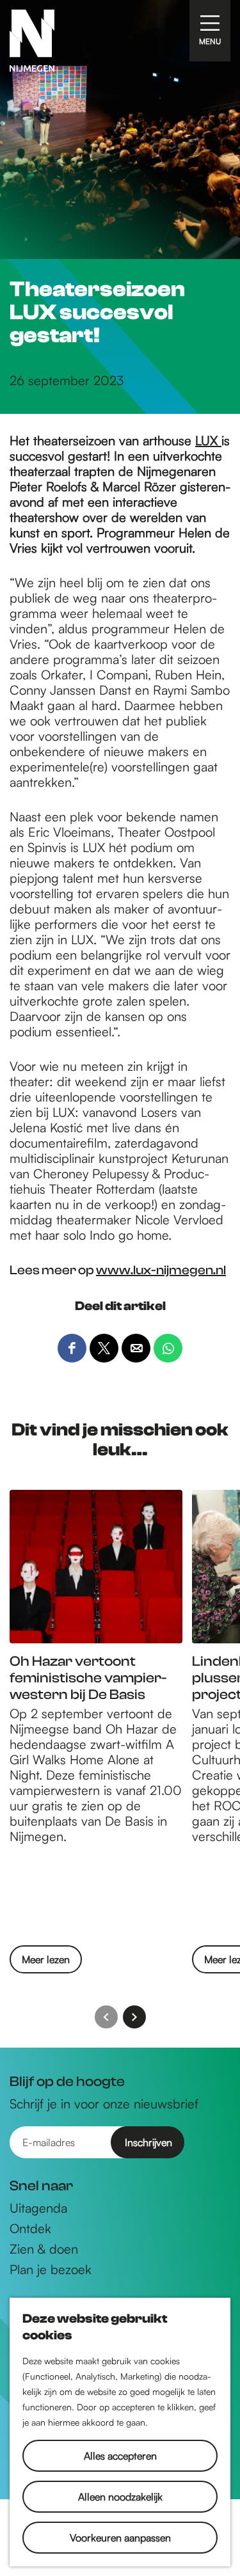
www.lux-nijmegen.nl (161, 1270)
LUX (208, 440)
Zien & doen (44, 2249)
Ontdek (30, 2229)
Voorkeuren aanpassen (120, 2538)
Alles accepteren (120, 2456)
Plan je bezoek (51, 2270)
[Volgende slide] (134, 2017)
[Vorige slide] (106, 2017)
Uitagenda (38, 2208)
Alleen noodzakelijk (120, 2497)
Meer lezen (46, 1963)
